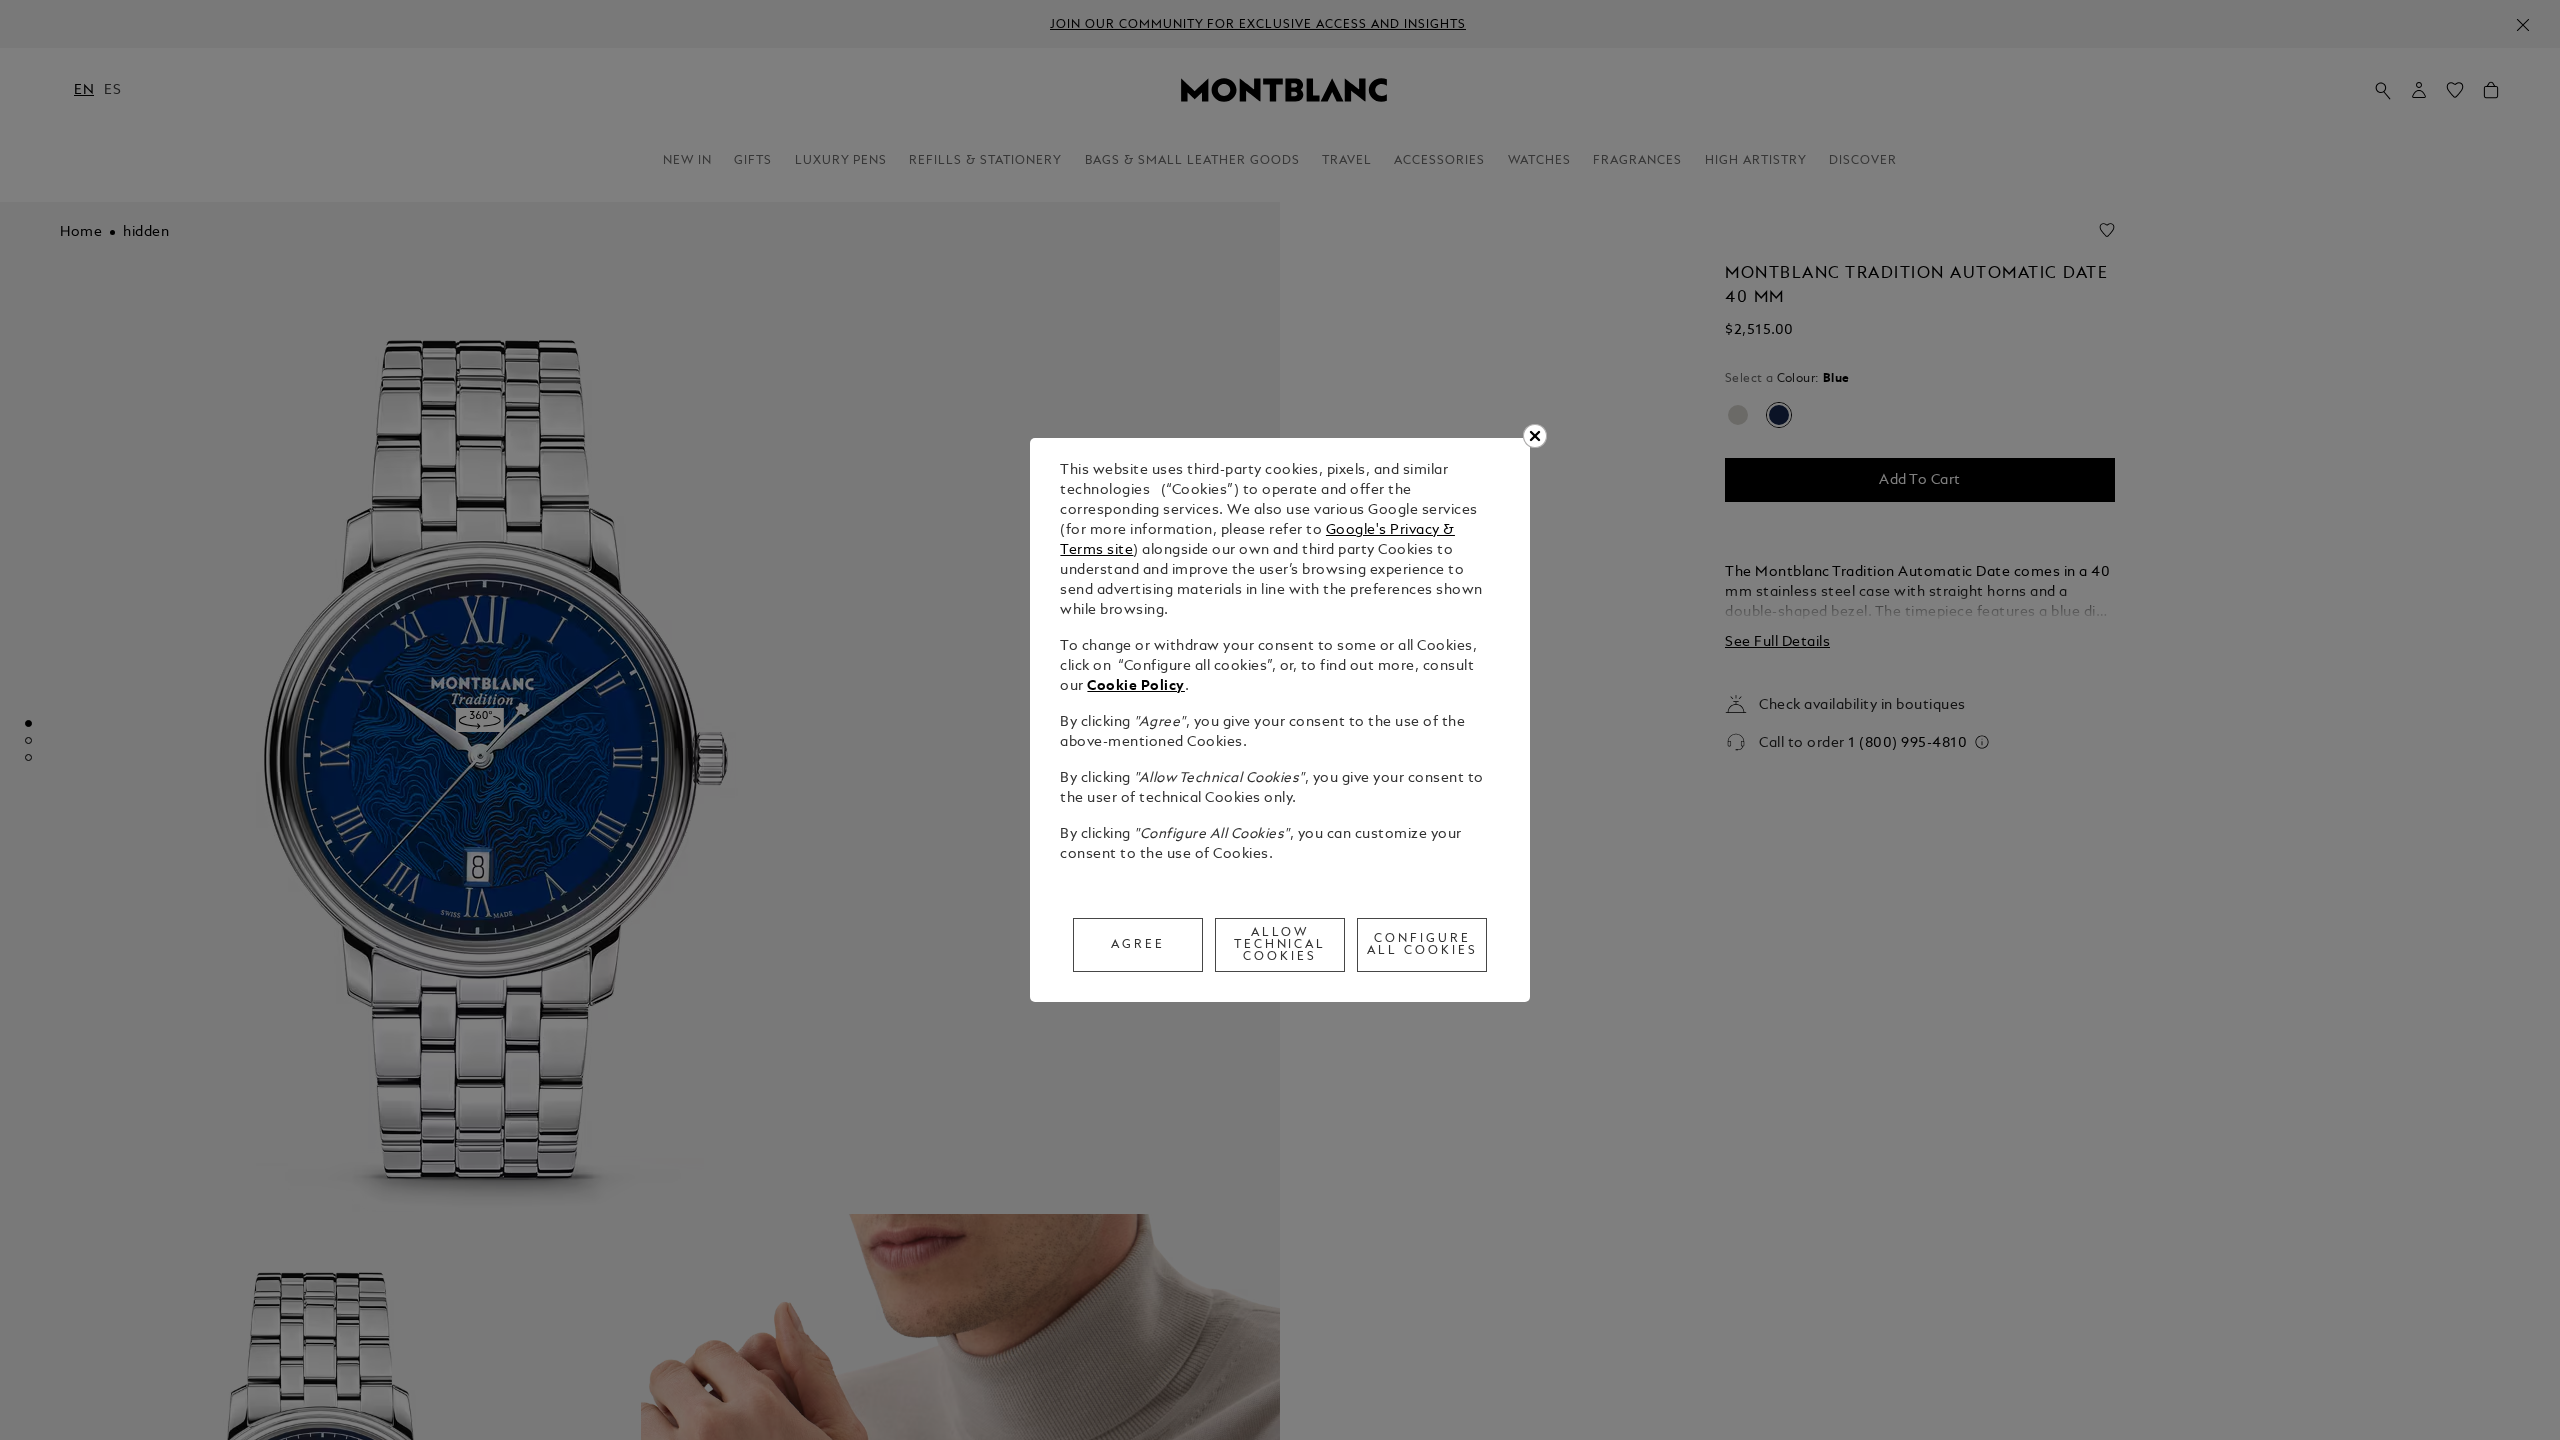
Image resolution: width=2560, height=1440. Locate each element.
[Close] (1535, 436)
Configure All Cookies (1422, 945)
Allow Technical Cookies (1280, 945)
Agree (1138, 945)
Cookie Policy (1136, 686)
